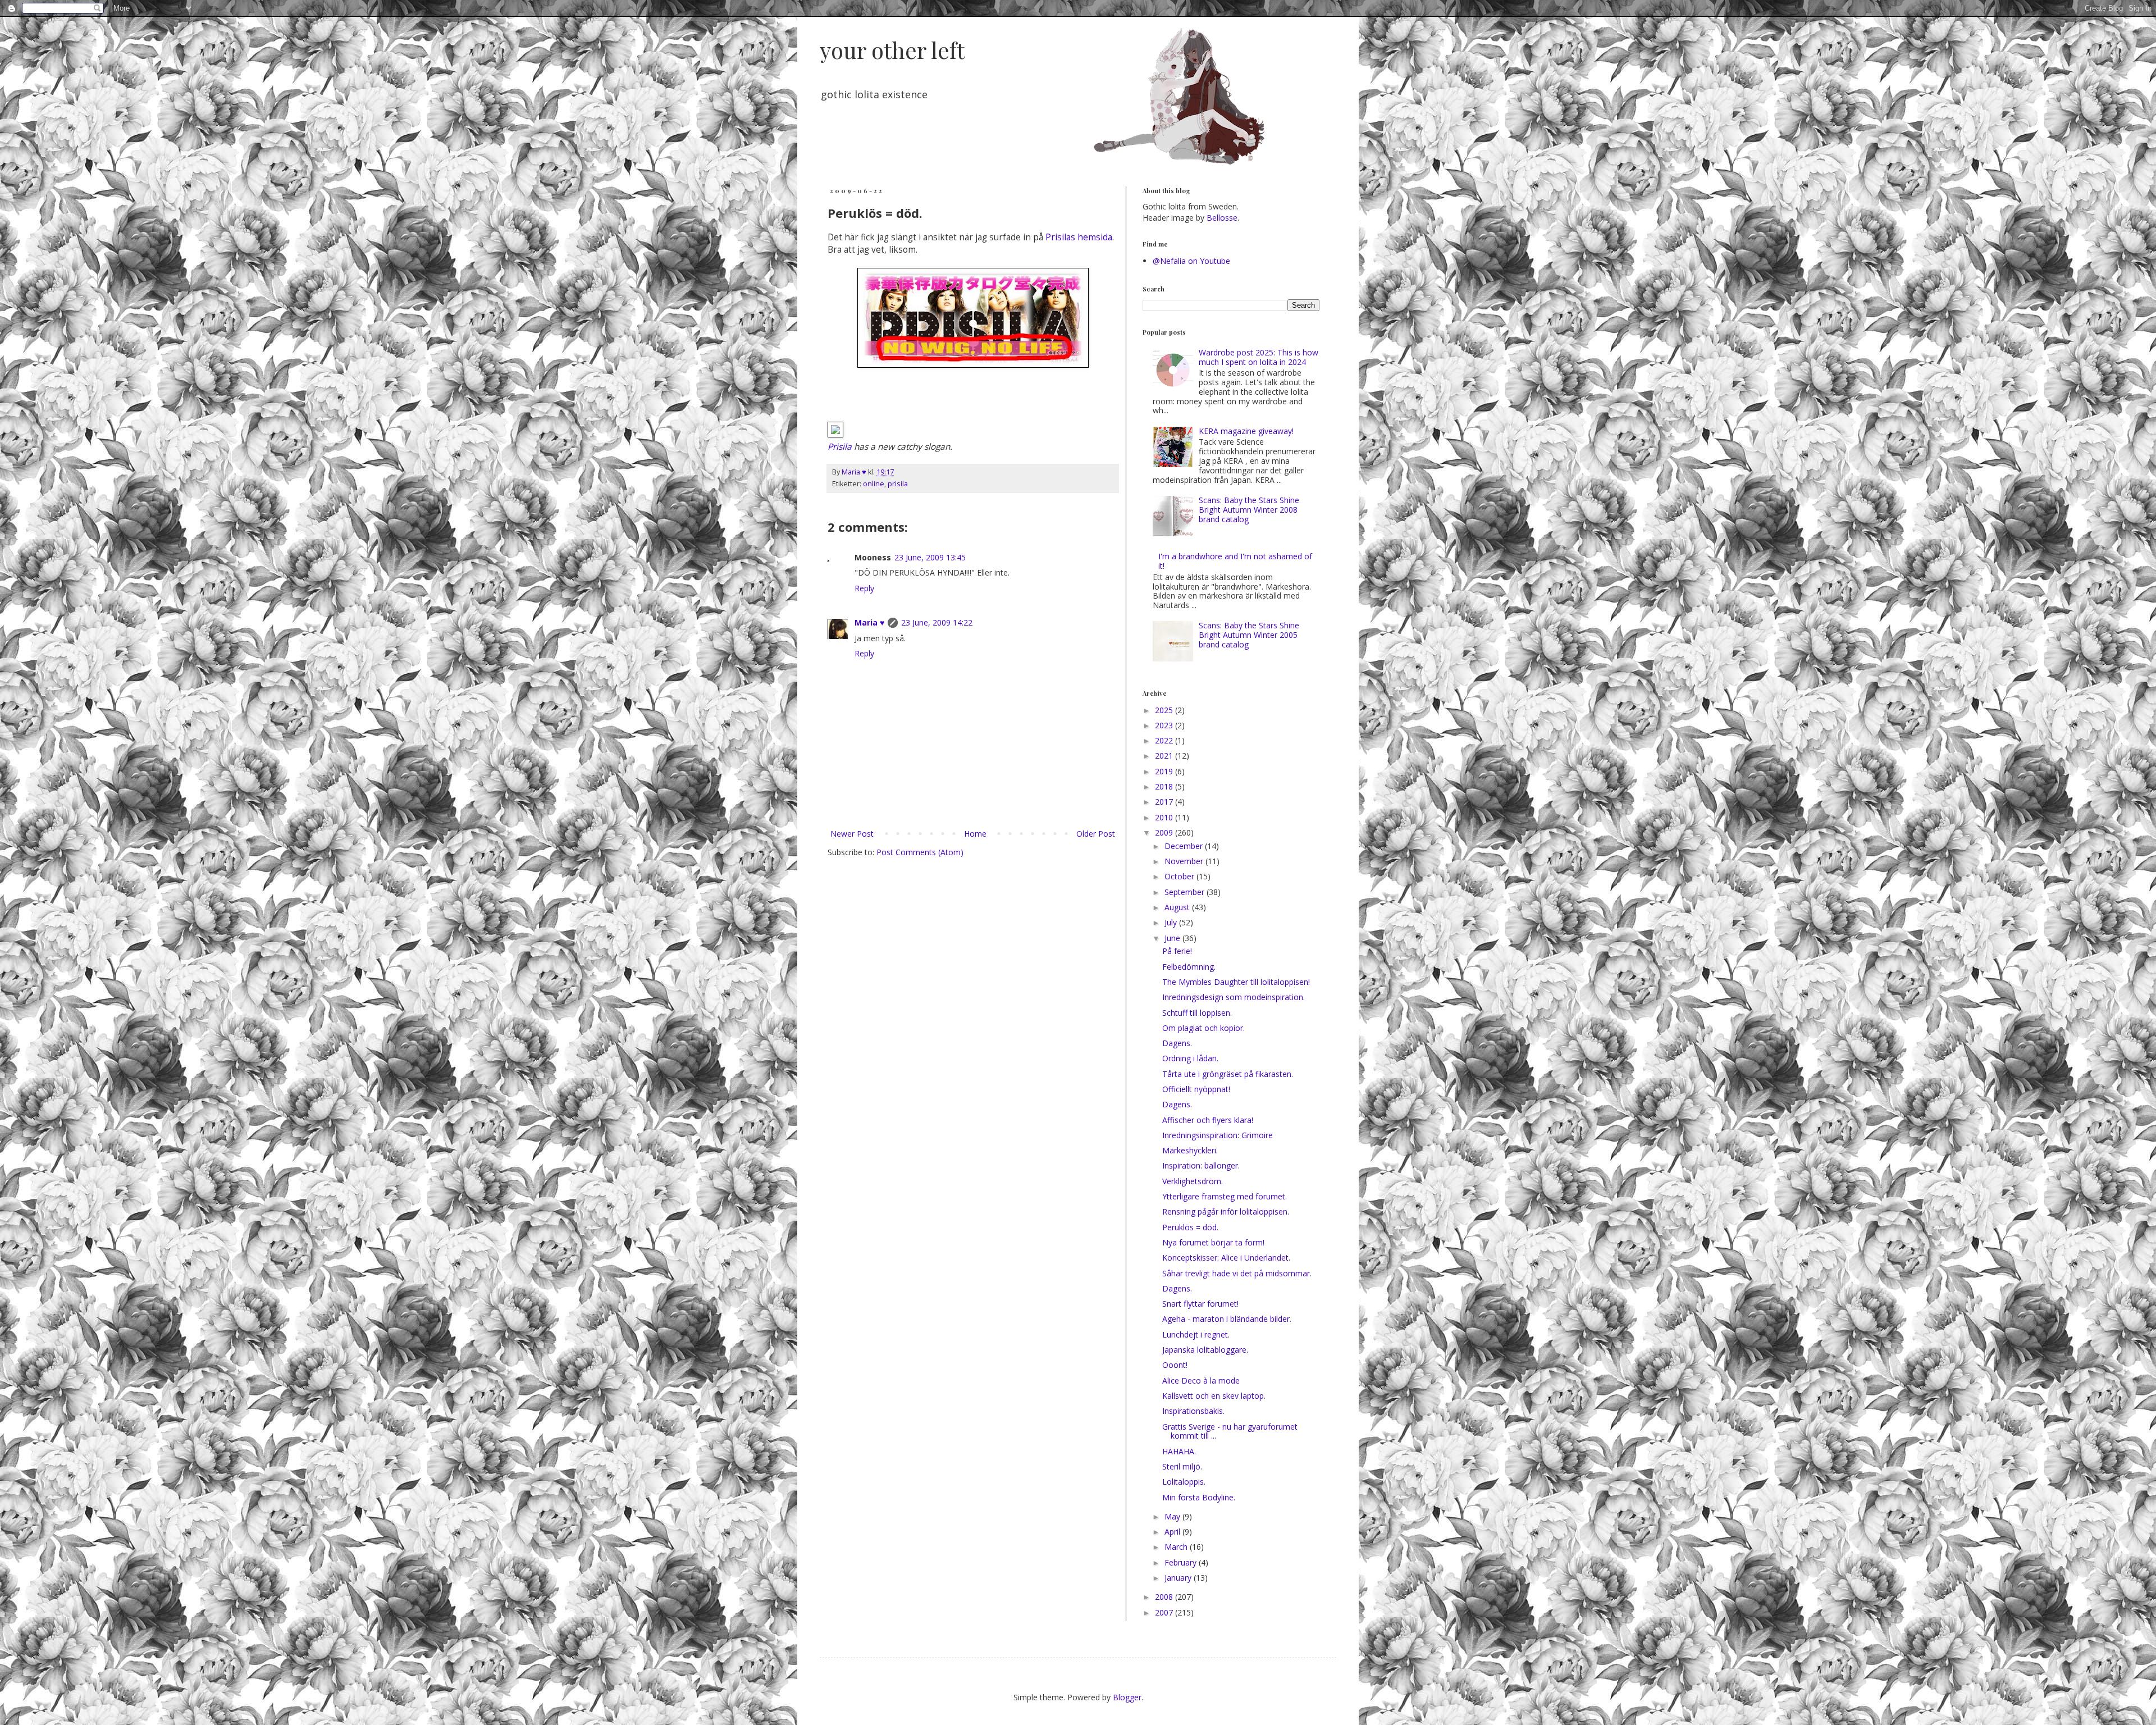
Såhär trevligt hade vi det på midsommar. (1237, 1273)
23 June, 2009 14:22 (937, 622)
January (1179, 1578)
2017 (1165, 802)
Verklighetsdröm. (1193, 1181)
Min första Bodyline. (1199, 1497)
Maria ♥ (869, 622)
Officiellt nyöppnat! (1196, 1089)
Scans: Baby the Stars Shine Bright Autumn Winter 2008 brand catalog (1249, 510)
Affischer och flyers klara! (1208, 1120)
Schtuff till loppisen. (1197, 1013)
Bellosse (1222, 218)
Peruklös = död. (1190, 1227)
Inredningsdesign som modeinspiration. (1234, 997)
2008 (1165, 1597)
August (1178, 907)
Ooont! (1175, 1365)
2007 (1165, 1612)
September (1186, 892)
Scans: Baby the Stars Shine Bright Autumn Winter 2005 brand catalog (1249, 635)
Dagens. (1177, 1043)
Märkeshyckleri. (1190, 1150)
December (1185, 846)
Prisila (840, 447)
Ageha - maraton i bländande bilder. (1227, 1319)
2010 (1165, 817)
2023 (1165, 725)
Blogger (1127, 1697)
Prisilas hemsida (1079, 237)
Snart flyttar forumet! (1200, 1304)
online (874, 484)
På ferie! (1177, 951)
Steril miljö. (1182, 1466)
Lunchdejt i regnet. (1196, 1334)
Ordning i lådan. (1190, 1058)
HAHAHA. (1179, 1451)
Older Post (1096, 834)
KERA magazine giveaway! (1246, 431)
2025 (1165, 710)
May (1173, 1516)
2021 (1165, 756)
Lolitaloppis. (1184, 1482)
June (1173, 938)
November (1185, 861)
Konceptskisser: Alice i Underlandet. (1226, 1258)
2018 (1165, 786)
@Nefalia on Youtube (1191, 261)
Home (975, 834)
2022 (1165, 740)
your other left (892, 50)
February (1182, 1562)
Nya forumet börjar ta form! (1213, 1242)
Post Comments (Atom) (920, 852)
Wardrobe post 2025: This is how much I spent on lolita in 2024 (1259, 357)
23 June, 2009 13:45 (930, 557)
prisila (898, 484)
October (1180, 876)
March (1177, 1547)
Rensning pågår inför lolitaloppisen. (1226, 1211)
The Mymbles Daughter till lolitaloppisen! (1236, 982)
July (1172, 922)
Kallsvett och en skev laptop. (1214, 1396)
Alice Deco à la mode (1201, 1381)
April (1173, 1532)
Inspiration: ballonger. (1201, 1165)
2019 (1165, 771)
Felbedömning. (1189, 967)
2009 (1165, 832)
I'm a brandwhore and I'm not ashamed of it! (1235, 561)
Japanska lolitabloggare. (1205, 1350)
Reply (864, 588)
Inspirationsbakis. (1193, 1411)
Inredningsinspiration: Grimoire (1218, 1135)
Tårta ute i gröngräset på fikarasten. (1228, 1074)
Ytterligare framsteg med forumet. (1225, 1196)
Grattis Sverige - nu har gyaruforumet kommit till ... (1230, 1431)
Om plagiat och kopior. (1203, 1028)
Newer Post (852, 834)
